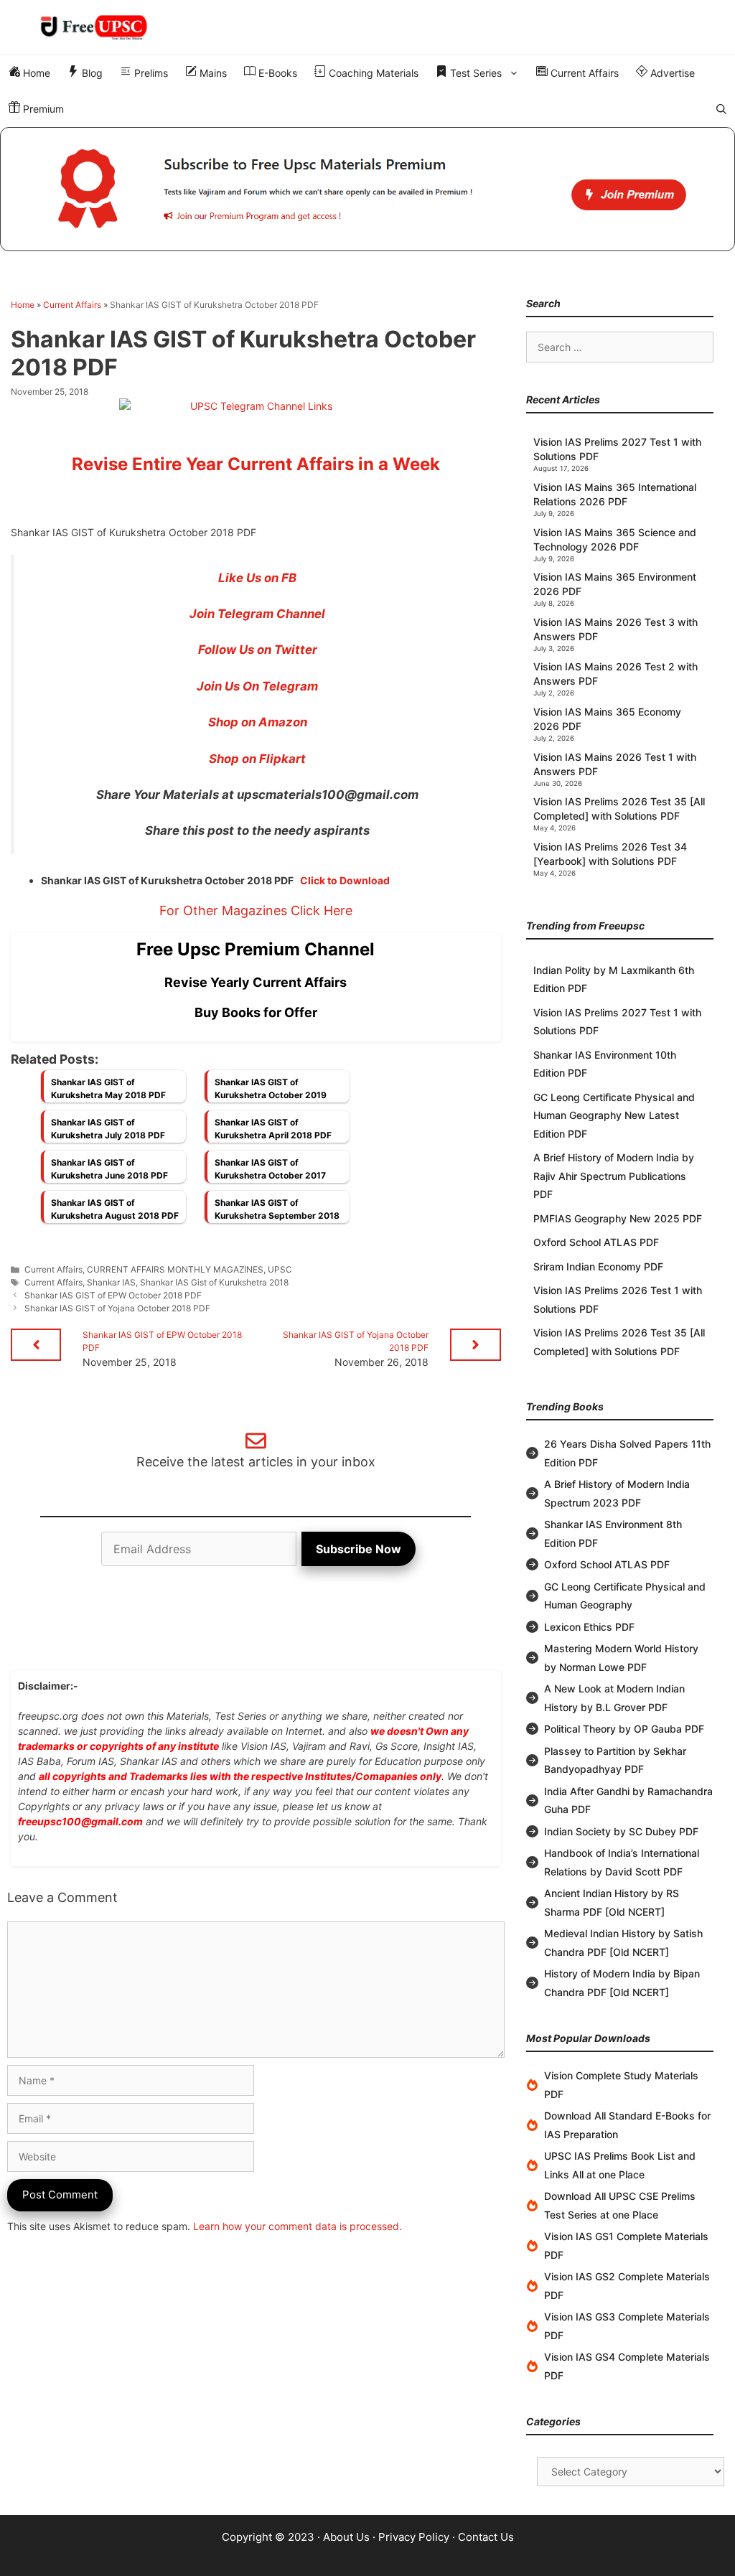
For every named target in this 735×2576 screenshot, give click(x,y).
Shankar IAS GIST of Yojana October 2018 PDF (117, 1308)
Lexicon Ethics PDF (589, 1627)
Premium (42, 109)
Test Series (474, 73)
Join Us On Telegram (257, 686)
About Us (346, 2537)
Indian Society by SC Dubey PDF (621, 1831)
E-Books (276, 73)
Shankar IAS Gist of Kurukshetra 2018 (214, 1282)
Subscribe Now (359, 1549)
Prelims (150, 73)
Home (35, 73)
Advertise (671, 73)
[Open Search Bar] (721, 109)
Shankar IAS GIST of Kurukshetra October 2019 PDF (271, 1092)
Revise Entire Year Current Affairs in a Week (256, 464)
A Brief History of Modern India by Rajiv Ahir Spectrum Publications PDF (614, 1176)
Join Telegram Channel (257, 614)
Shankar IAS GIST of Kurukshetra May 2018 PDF (108, 1088)
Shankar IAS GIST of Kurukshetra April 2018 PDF (273, 1129)
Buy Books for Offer (256, 1012)
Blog (91, 73)
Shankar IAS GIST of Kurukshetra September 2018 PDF (277, 1213)
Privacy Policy (414, 2537)
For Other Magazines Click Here (256, 910)
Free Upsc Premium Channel (256, 949)
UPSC (280, 1269)
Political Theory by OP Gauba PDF (624, 1729)
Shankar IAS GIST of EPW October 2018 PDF (113, 1295)
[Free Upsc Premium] (367, 189)
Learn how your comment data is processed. (298, 2226)
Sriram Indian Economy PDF (598, 1266)
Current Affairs (583, 73)
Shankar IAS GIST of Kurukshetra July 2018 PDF (108, 1129)
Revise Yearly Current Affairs (256, 982)
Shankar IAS (111, 1282)
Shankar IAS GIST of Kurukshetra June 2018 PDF (109, 1169)
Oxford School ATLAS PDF (596, 1242)
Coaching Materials (372, 73)
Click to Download (345, 880)
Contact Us (486, 2537)
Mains (212, 73)
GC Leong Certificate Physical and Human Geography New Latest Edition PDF (614, 1115)
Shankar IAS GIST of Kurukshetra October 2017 (270, 1169)
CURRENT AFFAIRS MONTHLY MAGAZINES (175, 1269)
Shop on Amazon (258, 722)
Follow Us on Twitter (258, 650)
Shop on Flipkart (257, 759)
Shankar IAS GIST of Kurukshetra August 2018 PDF (115, 1209)
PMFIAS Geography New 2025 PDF (618, 1218)
